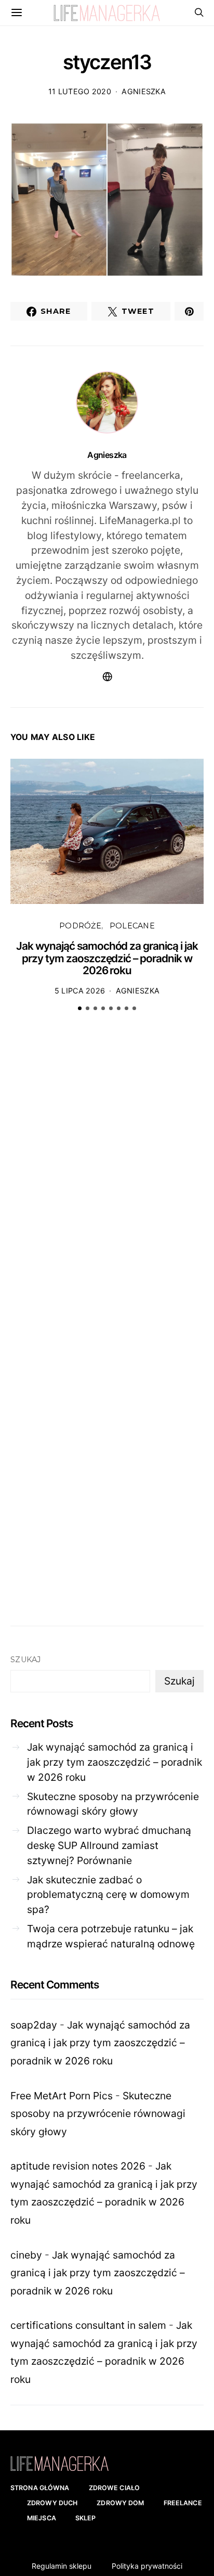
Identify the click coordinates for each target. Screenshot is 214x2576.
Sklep (86, 2518)
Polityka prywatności (147, 2566)
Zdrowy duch (52, 2503)
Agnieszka (144, 91)
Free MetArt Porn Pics (62, 2096)
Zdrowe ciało (115, 2488)
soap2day (34, 2025)
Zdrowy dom (120, 2503)
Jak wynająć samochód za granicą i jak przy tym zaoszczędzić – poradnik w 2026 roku (107, 958)
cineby (26, 2255)
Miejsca (42, 2518)
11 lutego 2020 (80, 91)
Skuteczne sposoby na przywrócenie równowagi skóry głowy (113, 1804)
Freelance (183, 2503)
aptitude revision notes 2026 (78, 2166)
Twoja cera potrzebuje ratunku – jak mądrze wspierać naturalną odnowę (111, 1936)
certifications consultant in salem (88, 2325)
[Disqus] (107, 1181)
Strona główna (40, 2488)
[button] (80, 1008)
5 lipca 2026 (80, 991)
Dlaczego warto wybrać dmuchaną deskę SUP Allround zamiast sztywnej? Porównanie (109, 1845)
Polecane (132, 926)
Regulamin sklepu (62, 2566)
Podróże (80, 926)
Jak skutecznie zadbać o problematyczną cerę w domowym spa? (108, 1895)
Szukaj (26, 1660)
